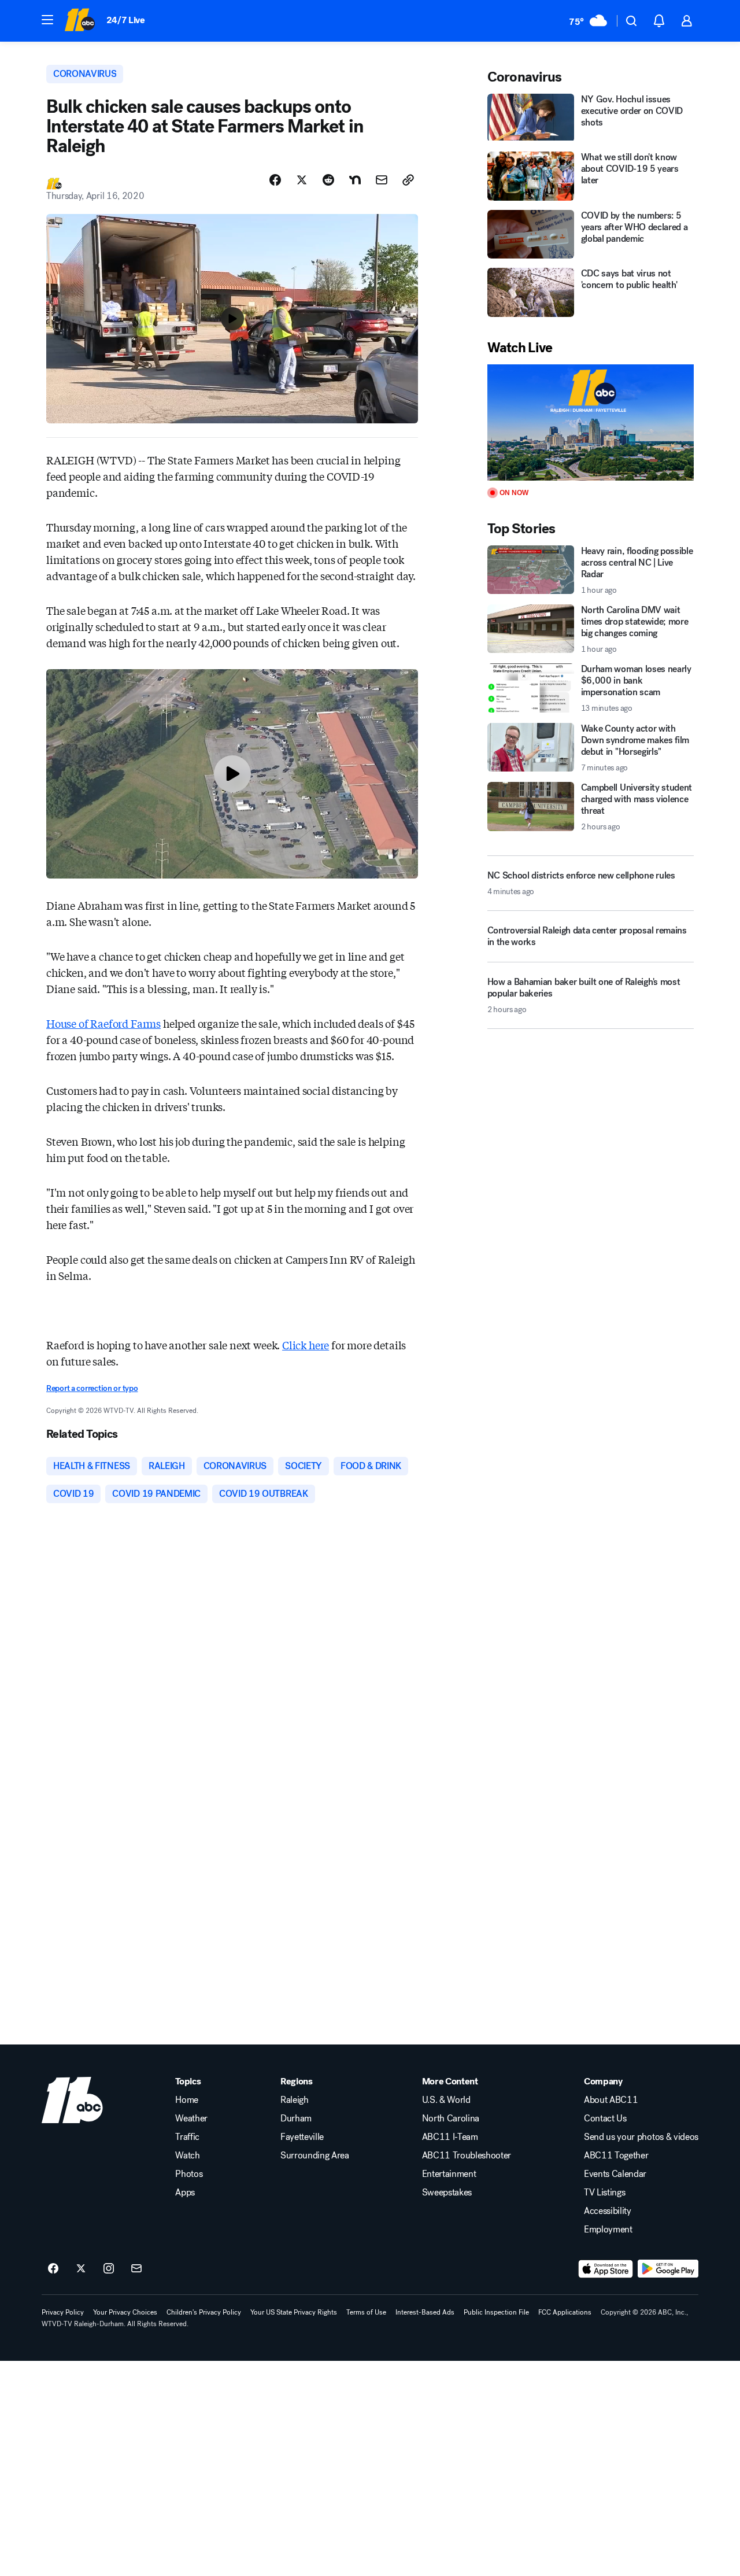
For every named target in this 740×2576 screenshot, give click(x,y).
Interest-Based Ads (425, 2312)
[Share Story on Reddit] (328, 180)
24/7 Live (126, 20)
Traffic (187, 2137)
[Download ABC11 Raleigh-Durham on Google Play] (668, 2269)
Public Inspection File (496, 2312)
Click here (306, 1345)
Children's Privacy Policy (204, 2312)
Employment (608, 2230)
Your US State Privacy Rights (294, 2312)
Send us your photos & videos (641, 2137)
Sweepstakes (447, 2193)
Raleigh (295, 2100)
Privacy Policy (63, 2312)
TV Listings (604, 2193)
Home (187, 2100)
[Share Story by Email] (382, 180)
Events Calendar (615, 2174)
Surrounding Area (315, 2156)
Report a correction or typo (92, 1388)
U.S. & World (446, 2100)
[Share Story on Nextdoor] (355, 180)
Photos (189, 2174)
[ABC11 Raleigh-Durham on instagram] (109, 2269)
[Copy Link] (408, 180)
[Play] (591, 422)
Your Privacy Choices (125, 2312)
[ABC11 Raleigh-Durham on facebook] (53, 2269)
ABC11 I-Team (450, 2137)
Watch (187, 2156)
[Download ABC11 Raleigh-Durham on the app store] (606, 2269)
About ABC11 (611, 2100)
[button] (47, 20)
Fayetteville (302, 2137)
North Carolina (451, 2119)
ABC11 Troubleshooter (467, 2156)
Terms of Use (366, 2312)
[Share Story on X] (302, 180)
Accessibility (608, 2211)
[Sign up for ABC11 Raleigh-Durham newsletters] (136, 2269)
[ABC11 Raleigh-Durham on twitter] (81, 2269)
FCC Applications (565, 2312)
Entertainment (449, 2174)
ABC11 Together (616, 2156)
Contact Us (605, 2119)
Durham (296, 2119)
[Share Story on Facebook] (275, 180)
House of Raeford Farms (103, 1023)
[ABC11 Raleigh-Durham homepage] (79, 21)
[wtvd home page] (72, 2100)
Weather (191, 2119)
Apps (185, 2193)
